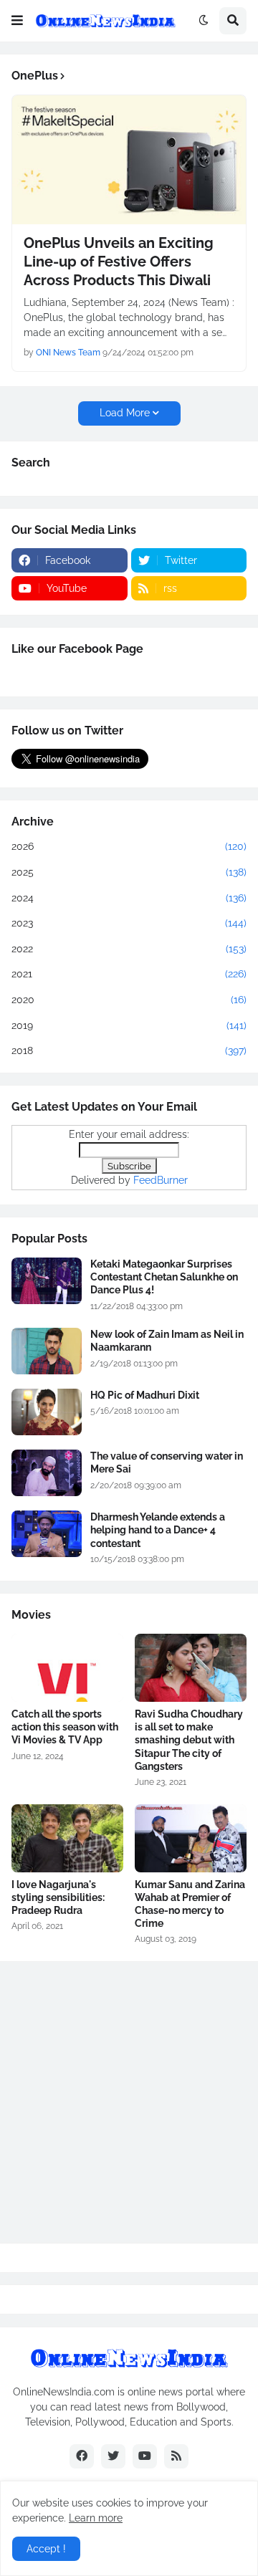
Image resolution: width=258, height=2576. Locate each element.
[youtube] (145, 2456)
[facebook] (82, 2456)
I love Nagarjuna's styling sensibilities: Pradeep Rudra (58, 1897)
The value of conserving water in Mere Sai (167, 1462)
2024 (129, 898)
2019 (129, 1025)
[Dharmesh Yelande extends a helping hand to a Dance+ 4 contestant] (47, 1534)
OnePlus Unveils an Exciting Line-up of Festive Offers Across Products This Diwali (119, 262)
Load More (125, 413)
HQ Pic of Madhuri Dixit (145, 1395)
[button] (17, 21)
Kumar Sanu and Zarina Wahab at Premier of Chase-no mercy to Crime (190, 1904)
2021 (129, 974)
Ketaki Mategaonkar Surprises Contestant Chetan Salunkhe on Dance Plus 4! (164, 1277)
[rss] (176, 2456)
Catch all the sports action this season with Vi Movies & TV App (65, 1727)
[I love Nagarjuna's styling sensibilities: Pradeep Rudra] (67, 1838)
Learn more (96, 2518)
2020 (129, 1000)
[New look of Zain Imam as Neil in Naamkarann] (47, 1351)
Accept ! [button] (46, 2549)
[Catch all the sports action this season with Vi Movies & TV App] (67, 1668)
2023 (129, 923)
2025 (129, 872)
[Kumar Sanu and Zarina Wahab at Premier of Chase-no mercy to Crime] (191, 1838)
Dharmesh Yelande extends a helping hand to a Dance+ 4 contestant (158, 1530)
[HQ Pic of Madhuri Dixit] (47, 1412)
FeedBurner (161, 1180)
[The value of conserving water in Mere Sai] (47, 1473)
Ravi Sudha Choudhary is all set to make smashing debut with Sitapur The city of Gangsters (189, 1740)
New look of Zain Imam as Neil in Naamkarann (167, 1341)
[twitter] (113, 2456)
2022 (129, 949)
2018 (129, 1050)
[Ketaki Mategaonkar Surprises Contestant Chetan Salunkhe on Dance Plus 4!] (47, 1281)
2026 (129, 846)
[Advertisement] (129, 2102)
